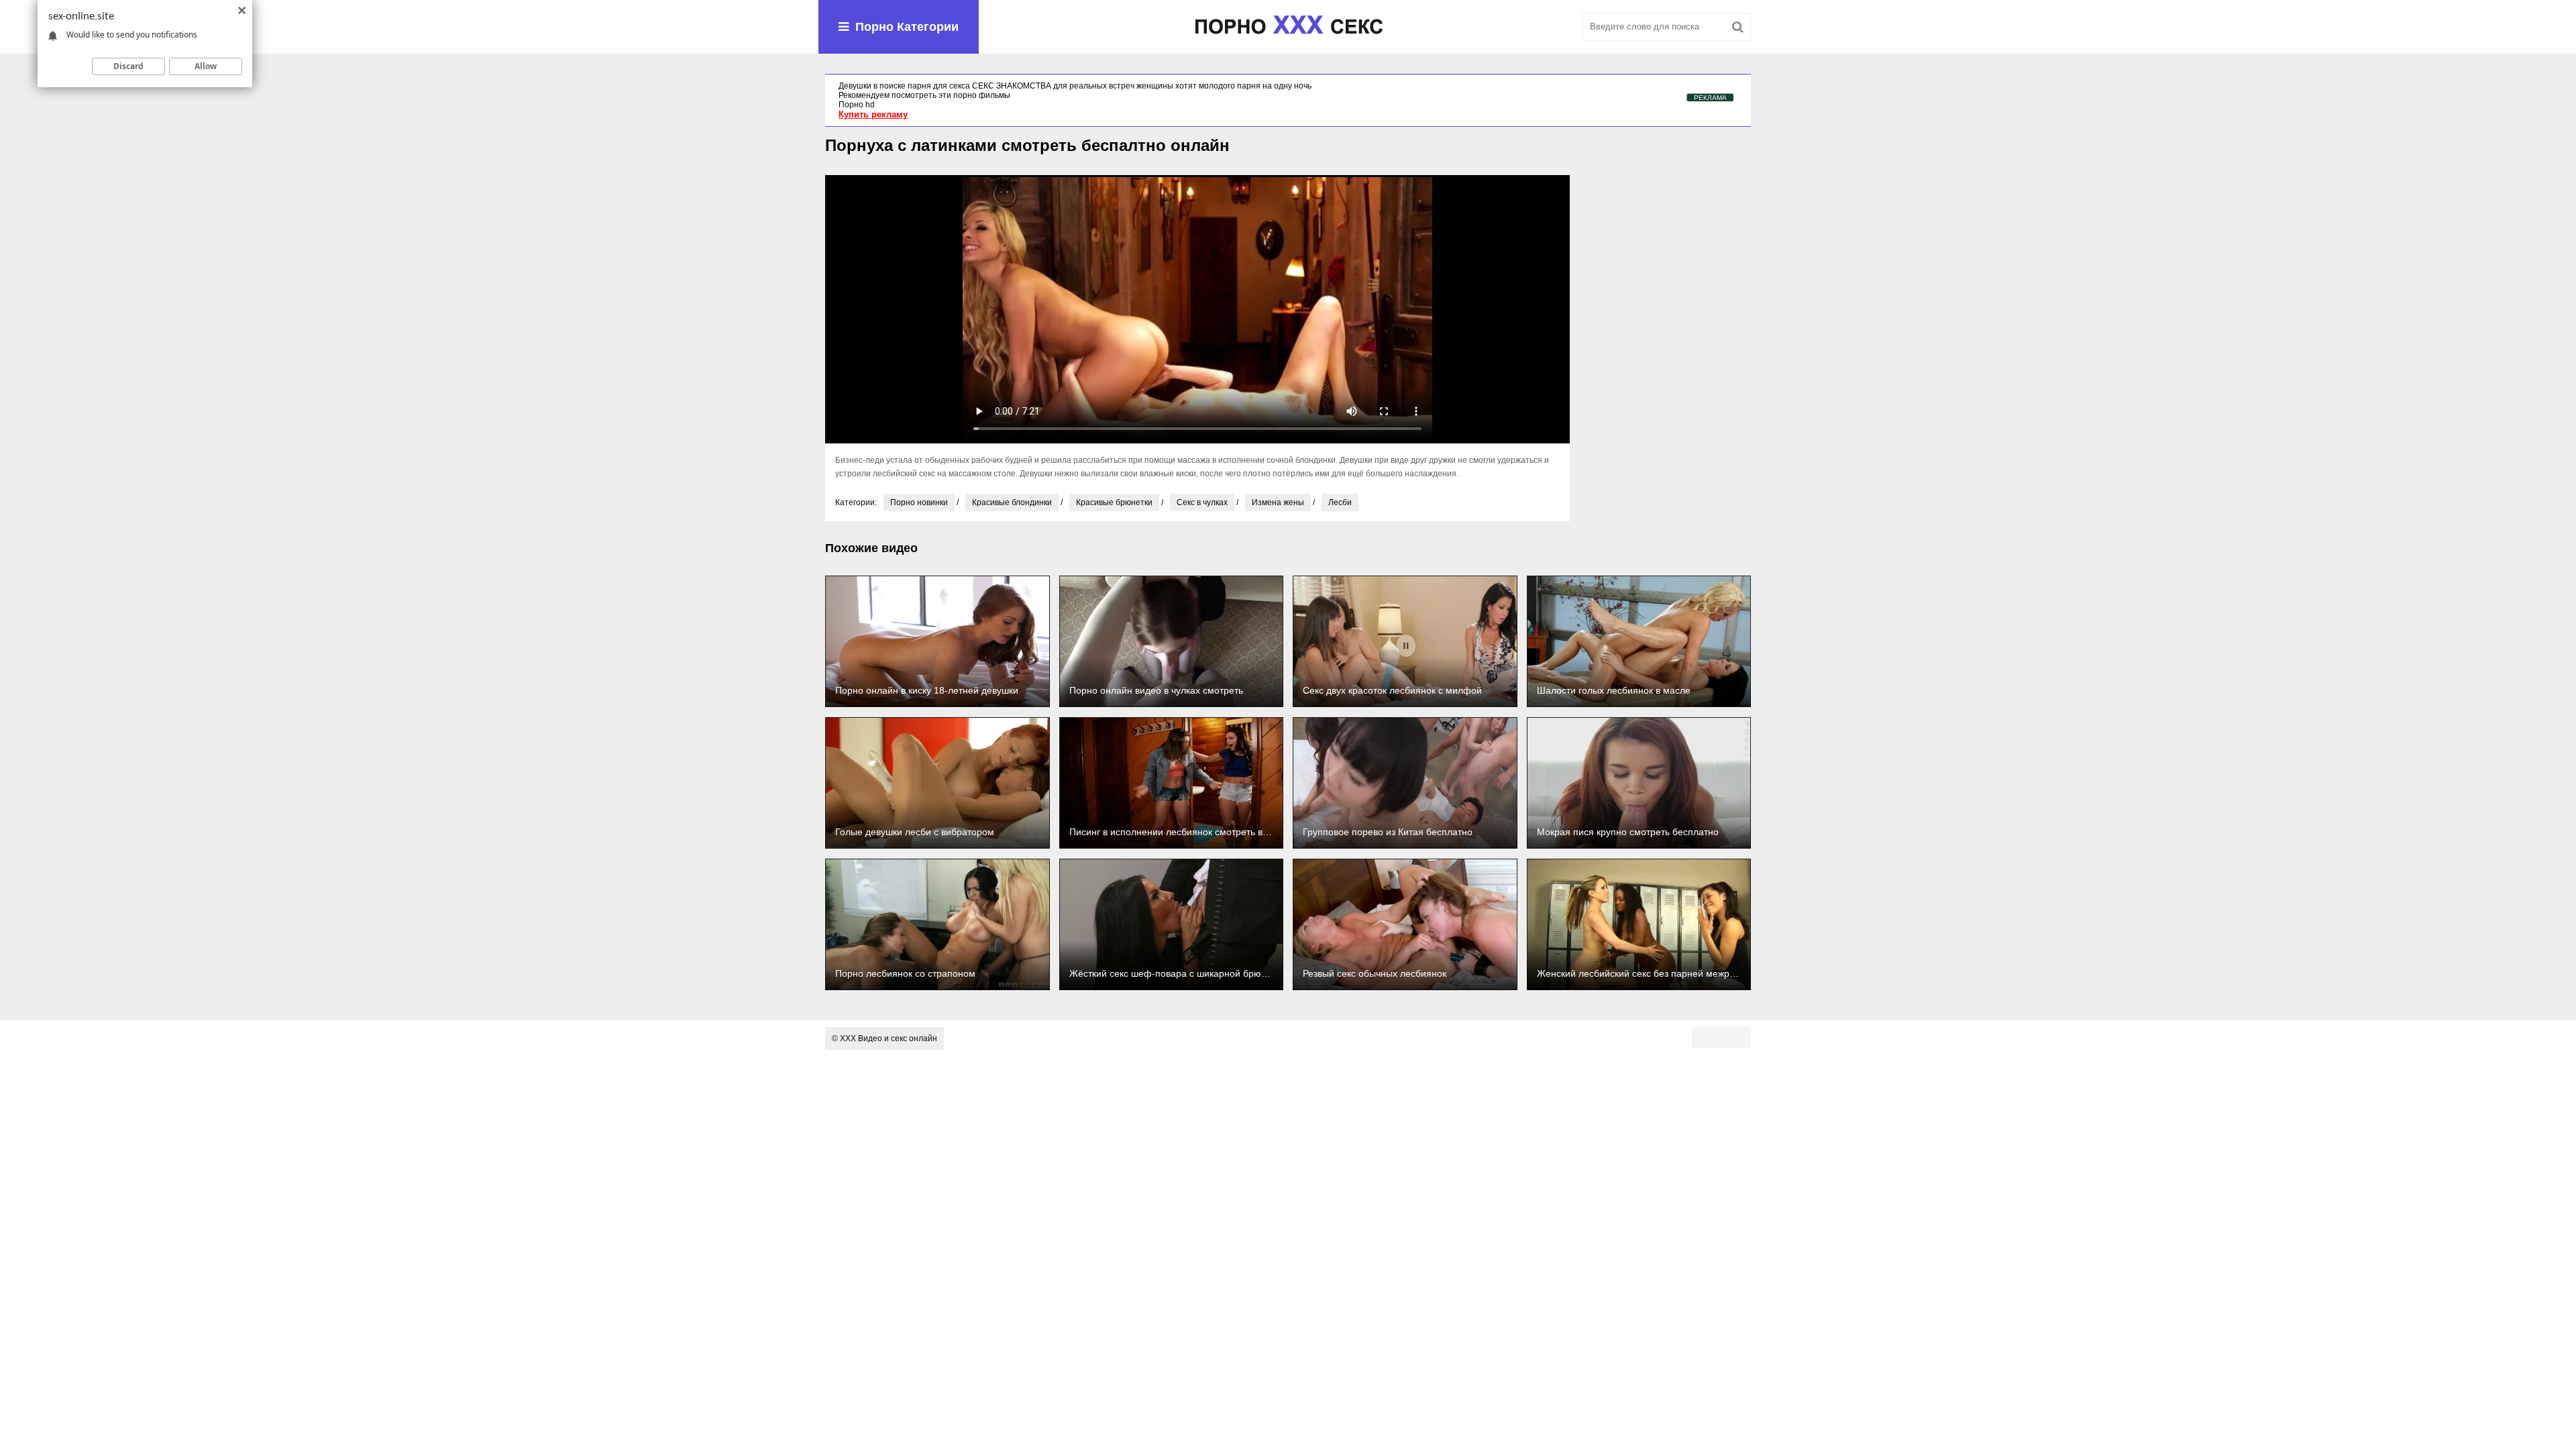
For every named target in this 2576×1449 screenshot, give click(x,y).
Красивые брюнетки (1114, 502)
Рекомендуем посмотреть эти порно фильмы (924, 95)
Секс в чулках (1202, 502)
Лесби (1340, 502)
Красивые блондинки (1012, 502)
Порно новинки (919, 502)
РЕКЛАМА (1710, 98)
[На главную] (1288, 27)
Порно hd (857, 105)
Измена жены (1278, 502)
